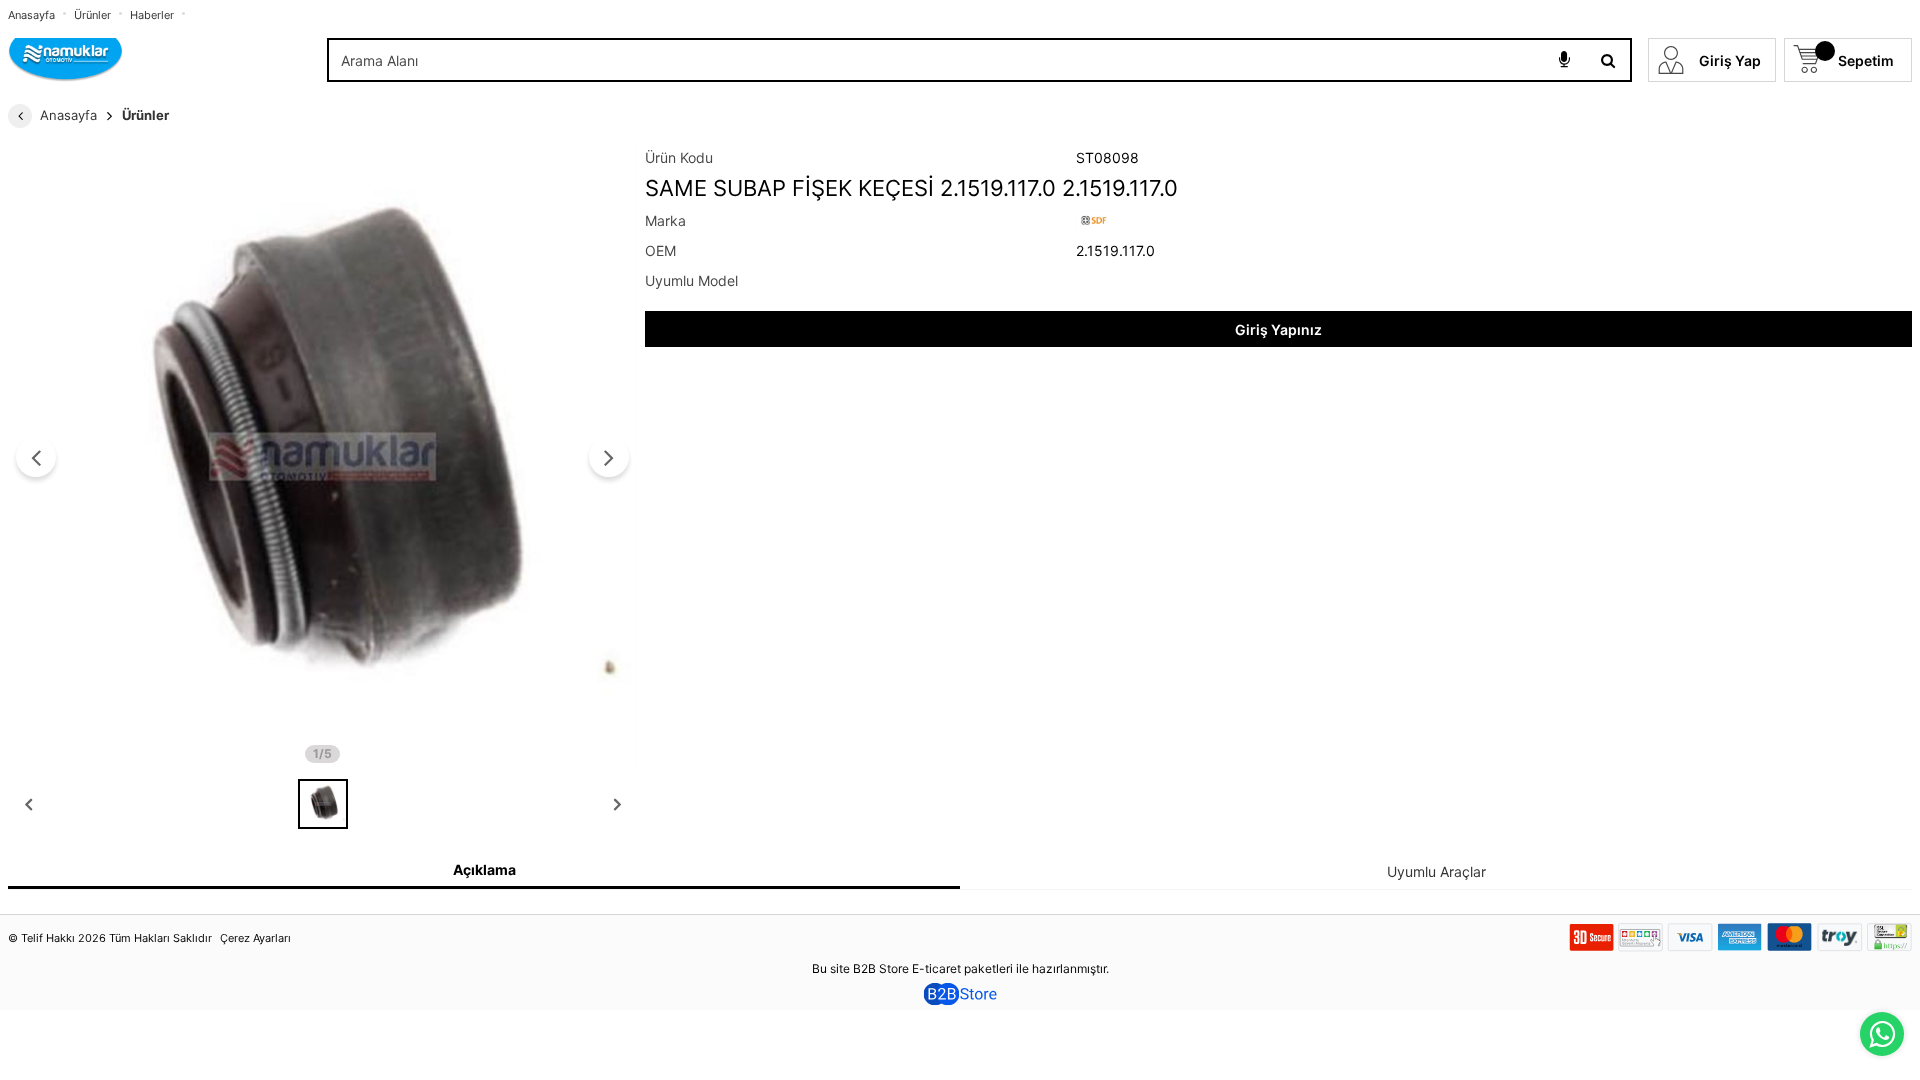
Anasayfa (31, 15)
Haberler (152, 15)
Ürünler (92, 15)
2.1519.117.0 (1115, 250)
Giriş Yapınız (1278, 329)
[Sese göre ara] (1564, 60)
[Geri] (20, 116)
